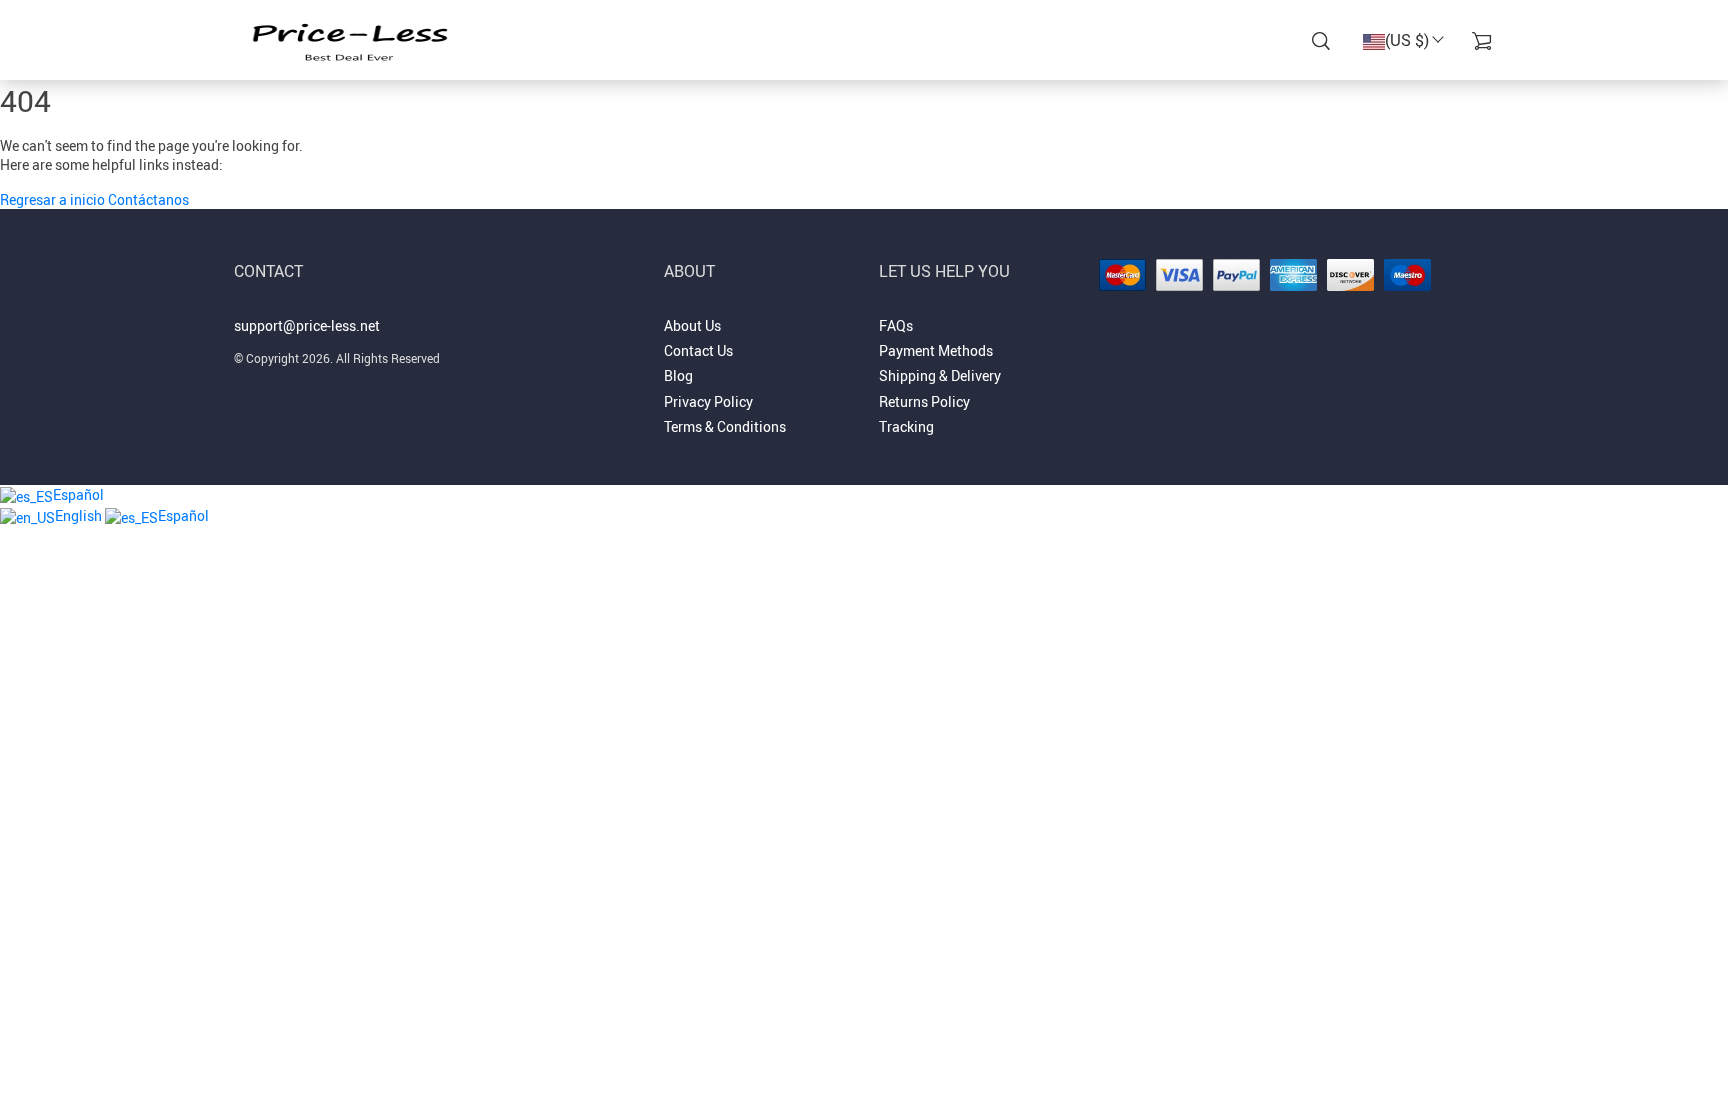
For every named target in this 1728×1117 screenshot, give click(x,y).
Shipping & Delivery (940, 375)
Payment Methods (936, 350)
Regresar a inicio (54, 199)
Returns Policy (924, 401)
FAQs (896, 325)
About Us (692, 325)
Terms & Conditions (725, 426)
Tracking (906, 426)
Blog (678, 375)
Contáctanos (148, 199)
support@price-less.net (307, 325)
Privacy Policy (708, 401)
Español (78, 494)
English (80, 515)
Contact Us (698, 350)
